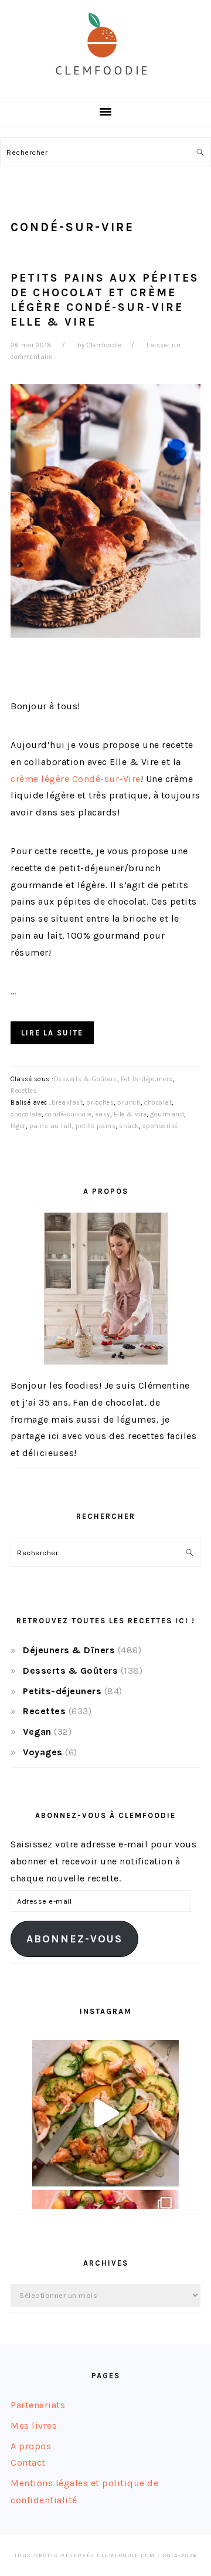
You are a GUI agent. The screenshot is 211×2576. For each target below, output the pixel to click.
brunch (129, 1103)
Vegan (37, 1732)
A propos (31, 2446)
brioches (100, 1103)
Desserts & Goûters (86, 1079)
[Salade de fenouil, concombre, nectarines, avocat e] (105, 2113)
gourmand (167, 1114)
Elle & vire (130, 1114)
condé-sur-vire (69, 1114)
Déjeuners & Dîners (69, 1650)
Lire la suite (52, 1033)
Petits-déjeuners (147, 1079)
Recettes (24, 1091)
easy (103, 1114)
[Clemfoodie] (105, 84)
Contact (28, 2462)
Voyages (43, 1752)
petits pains (96, 1126)
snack (129, 1126)
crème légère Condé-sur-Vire (76, 779)
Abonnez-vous (74, 1939)
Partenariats (38, 2405)
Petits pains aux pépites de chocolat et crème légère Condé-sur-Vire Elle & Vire (105, 300)
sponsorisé (160, 1126)
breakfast (67, 1103)
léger (18, 1126)
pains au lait (51, 1126)
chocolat (158, 1103)
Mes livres (34, 2426)
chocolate (26, 1114)
